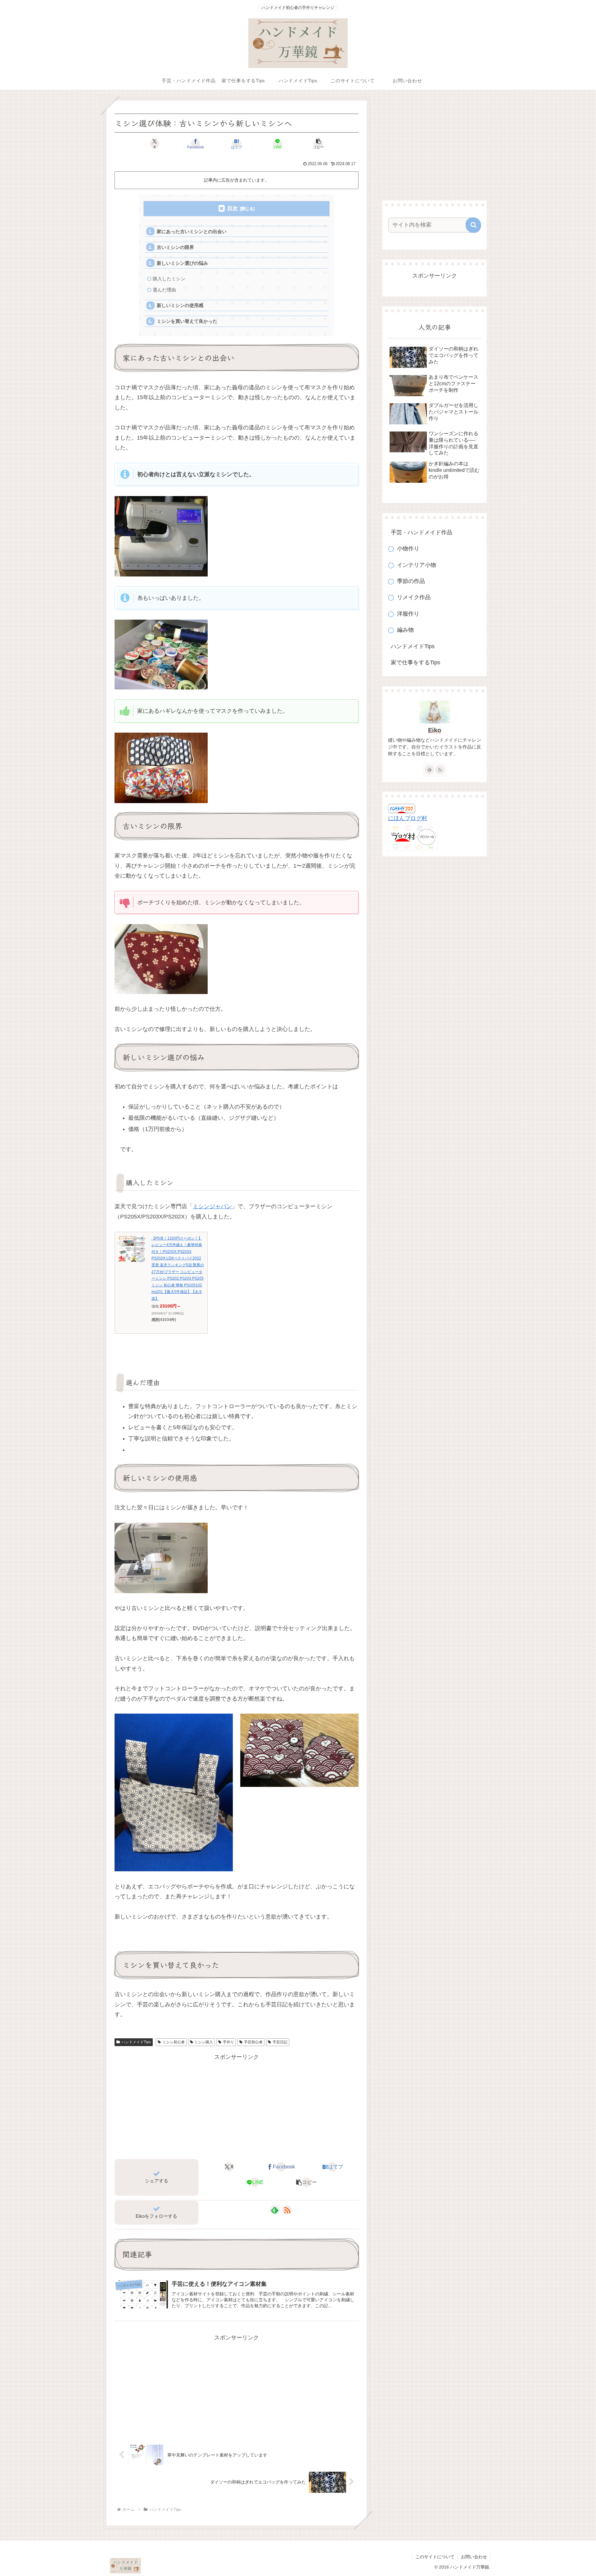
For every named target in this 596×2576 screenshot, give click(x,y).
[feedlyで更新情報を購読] (275, 2210)
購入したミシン (169, 279)
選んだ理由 (164, 290)
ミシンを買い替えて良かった (187, 321)
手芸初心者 (253, 2042)
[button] (318, 144)
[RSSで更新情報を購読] (287, 2210)
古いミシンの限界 (175, 247)
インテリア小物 (417, 565)
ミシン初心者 (174, 2042)
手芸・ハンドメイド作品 (422, 532)
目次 (233, 208)
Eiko (435, 730)
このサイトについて (435, 2557)
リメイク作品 (414, 597)
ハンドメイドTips (136, 2042)
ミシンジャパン (212, 1206)
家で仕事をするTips (415, 662)
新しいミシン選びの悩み (182, 263)
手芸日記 (280, 2042)
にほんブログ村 (408, 818)
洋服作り (408, 614)
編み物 (405, 630)
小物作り (408, 549)
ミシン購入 (204, 2042)
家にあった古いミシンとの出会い (192, 231)
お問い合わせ (474, 2557)
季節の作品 (411, 581)
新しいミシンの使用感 (180, 305)
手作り (228, 2042)
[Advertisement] (237, 2105)
